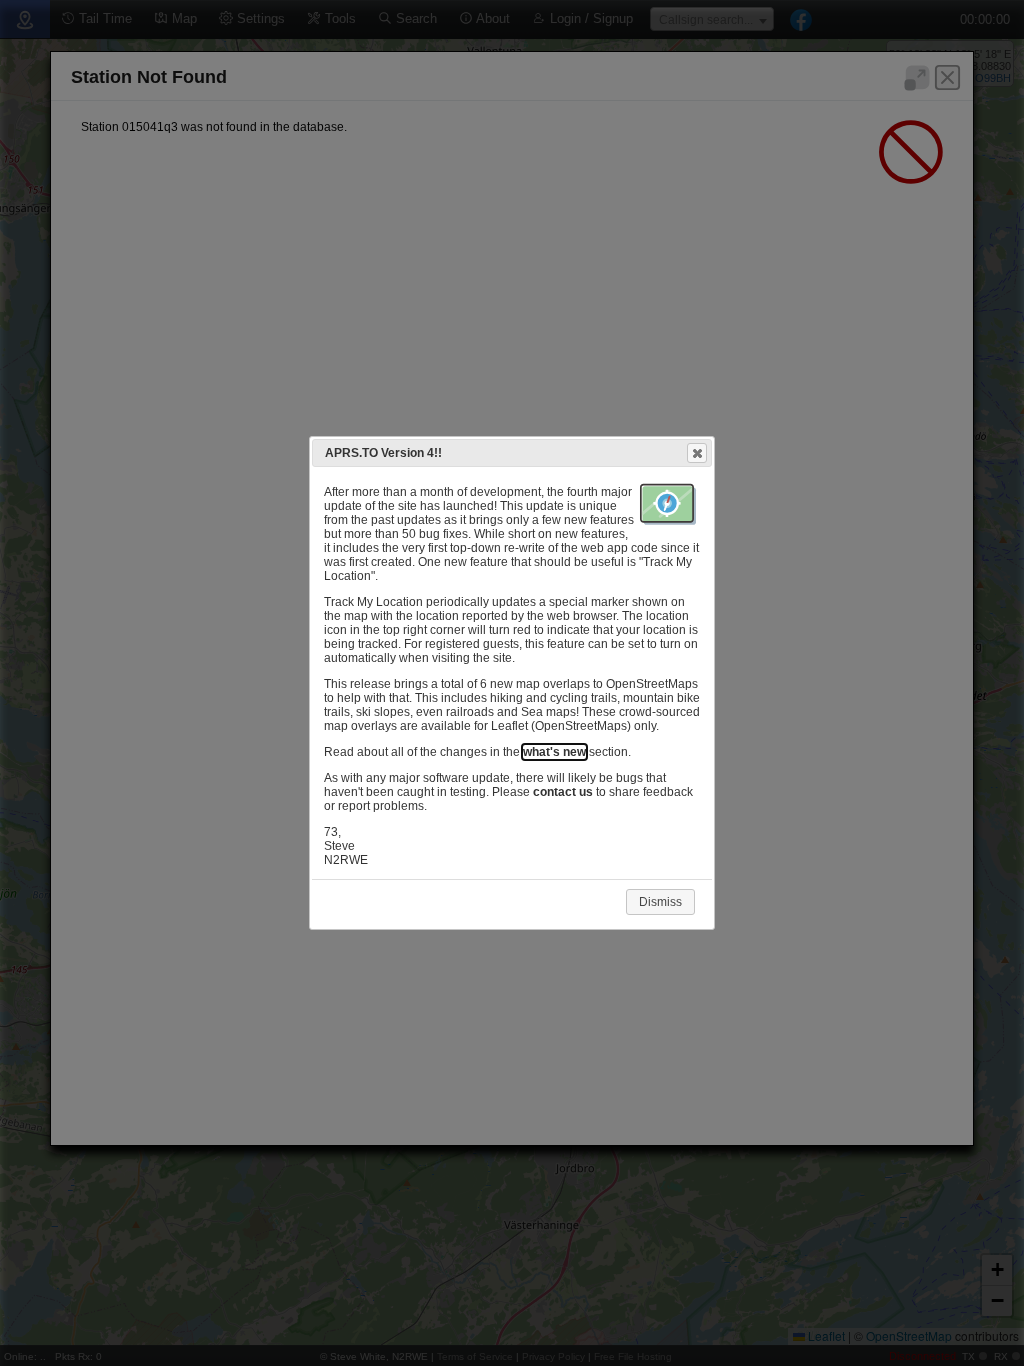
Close (697, 453)
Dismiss (660, 902)
